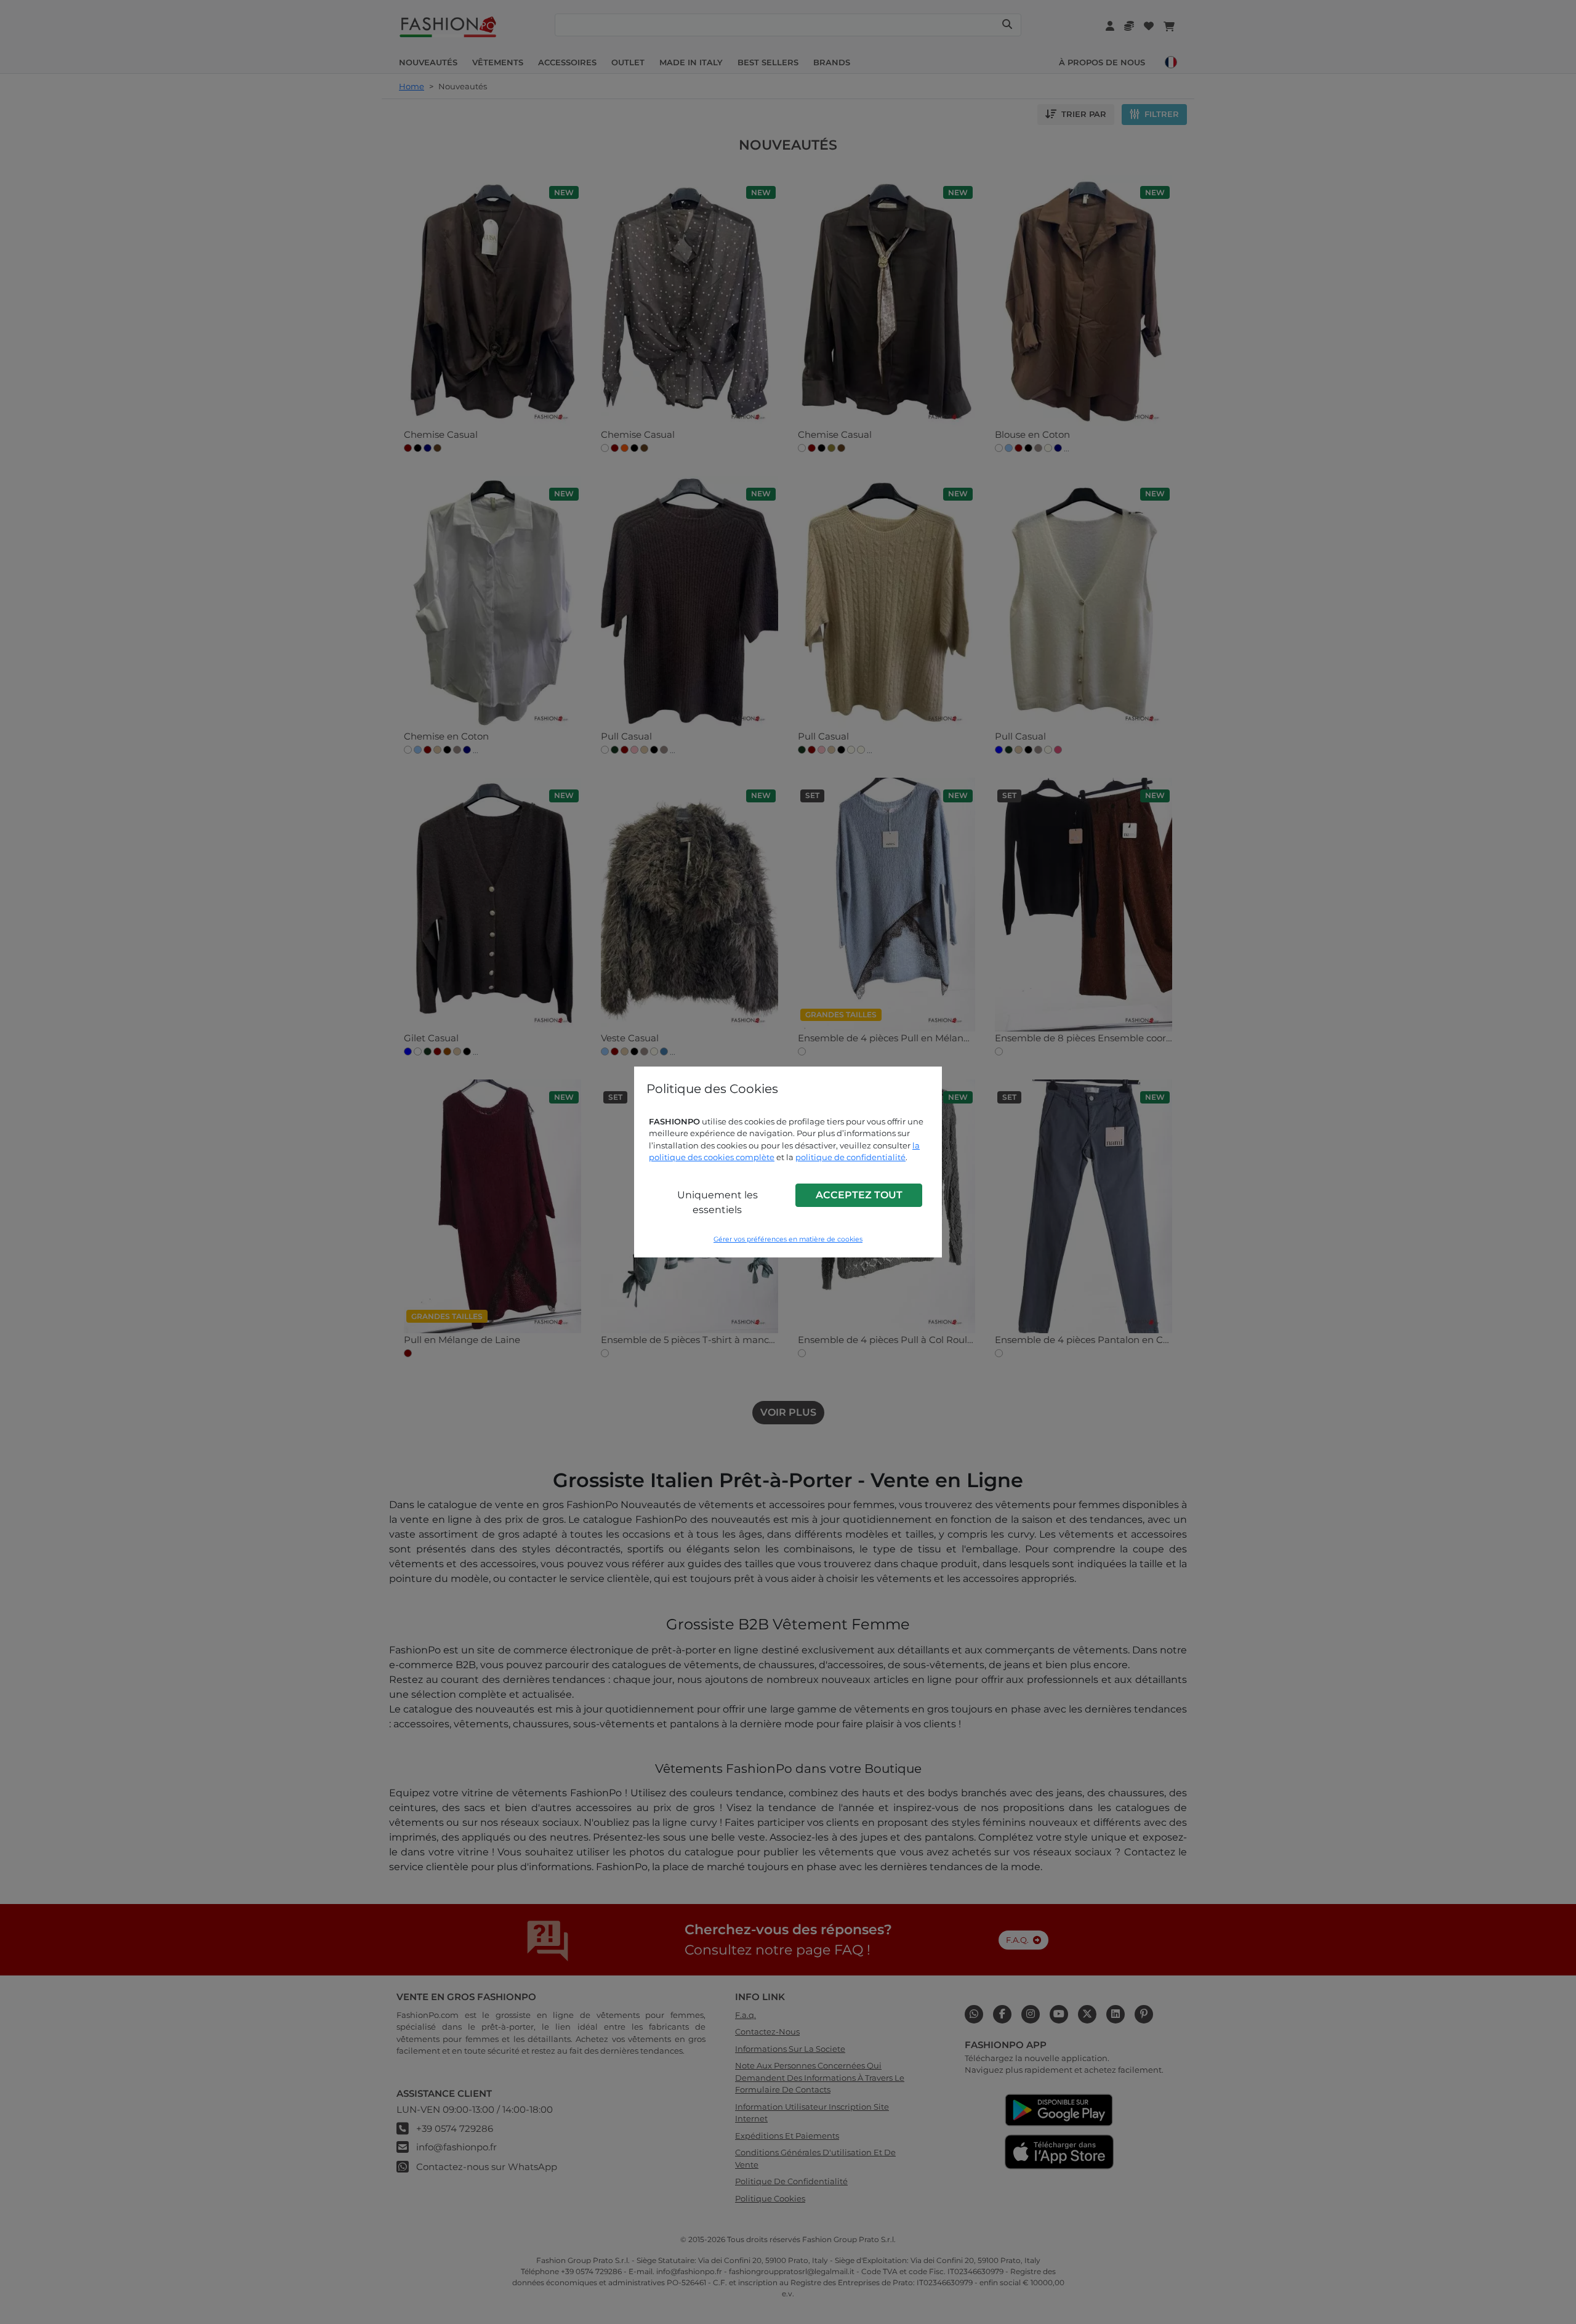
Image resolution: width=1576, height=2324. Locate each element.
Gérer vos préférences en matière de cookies (788, 1239)
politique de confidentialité (850, 1157)
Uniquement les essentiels (718, 1202)
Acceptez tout (859, 1195)
